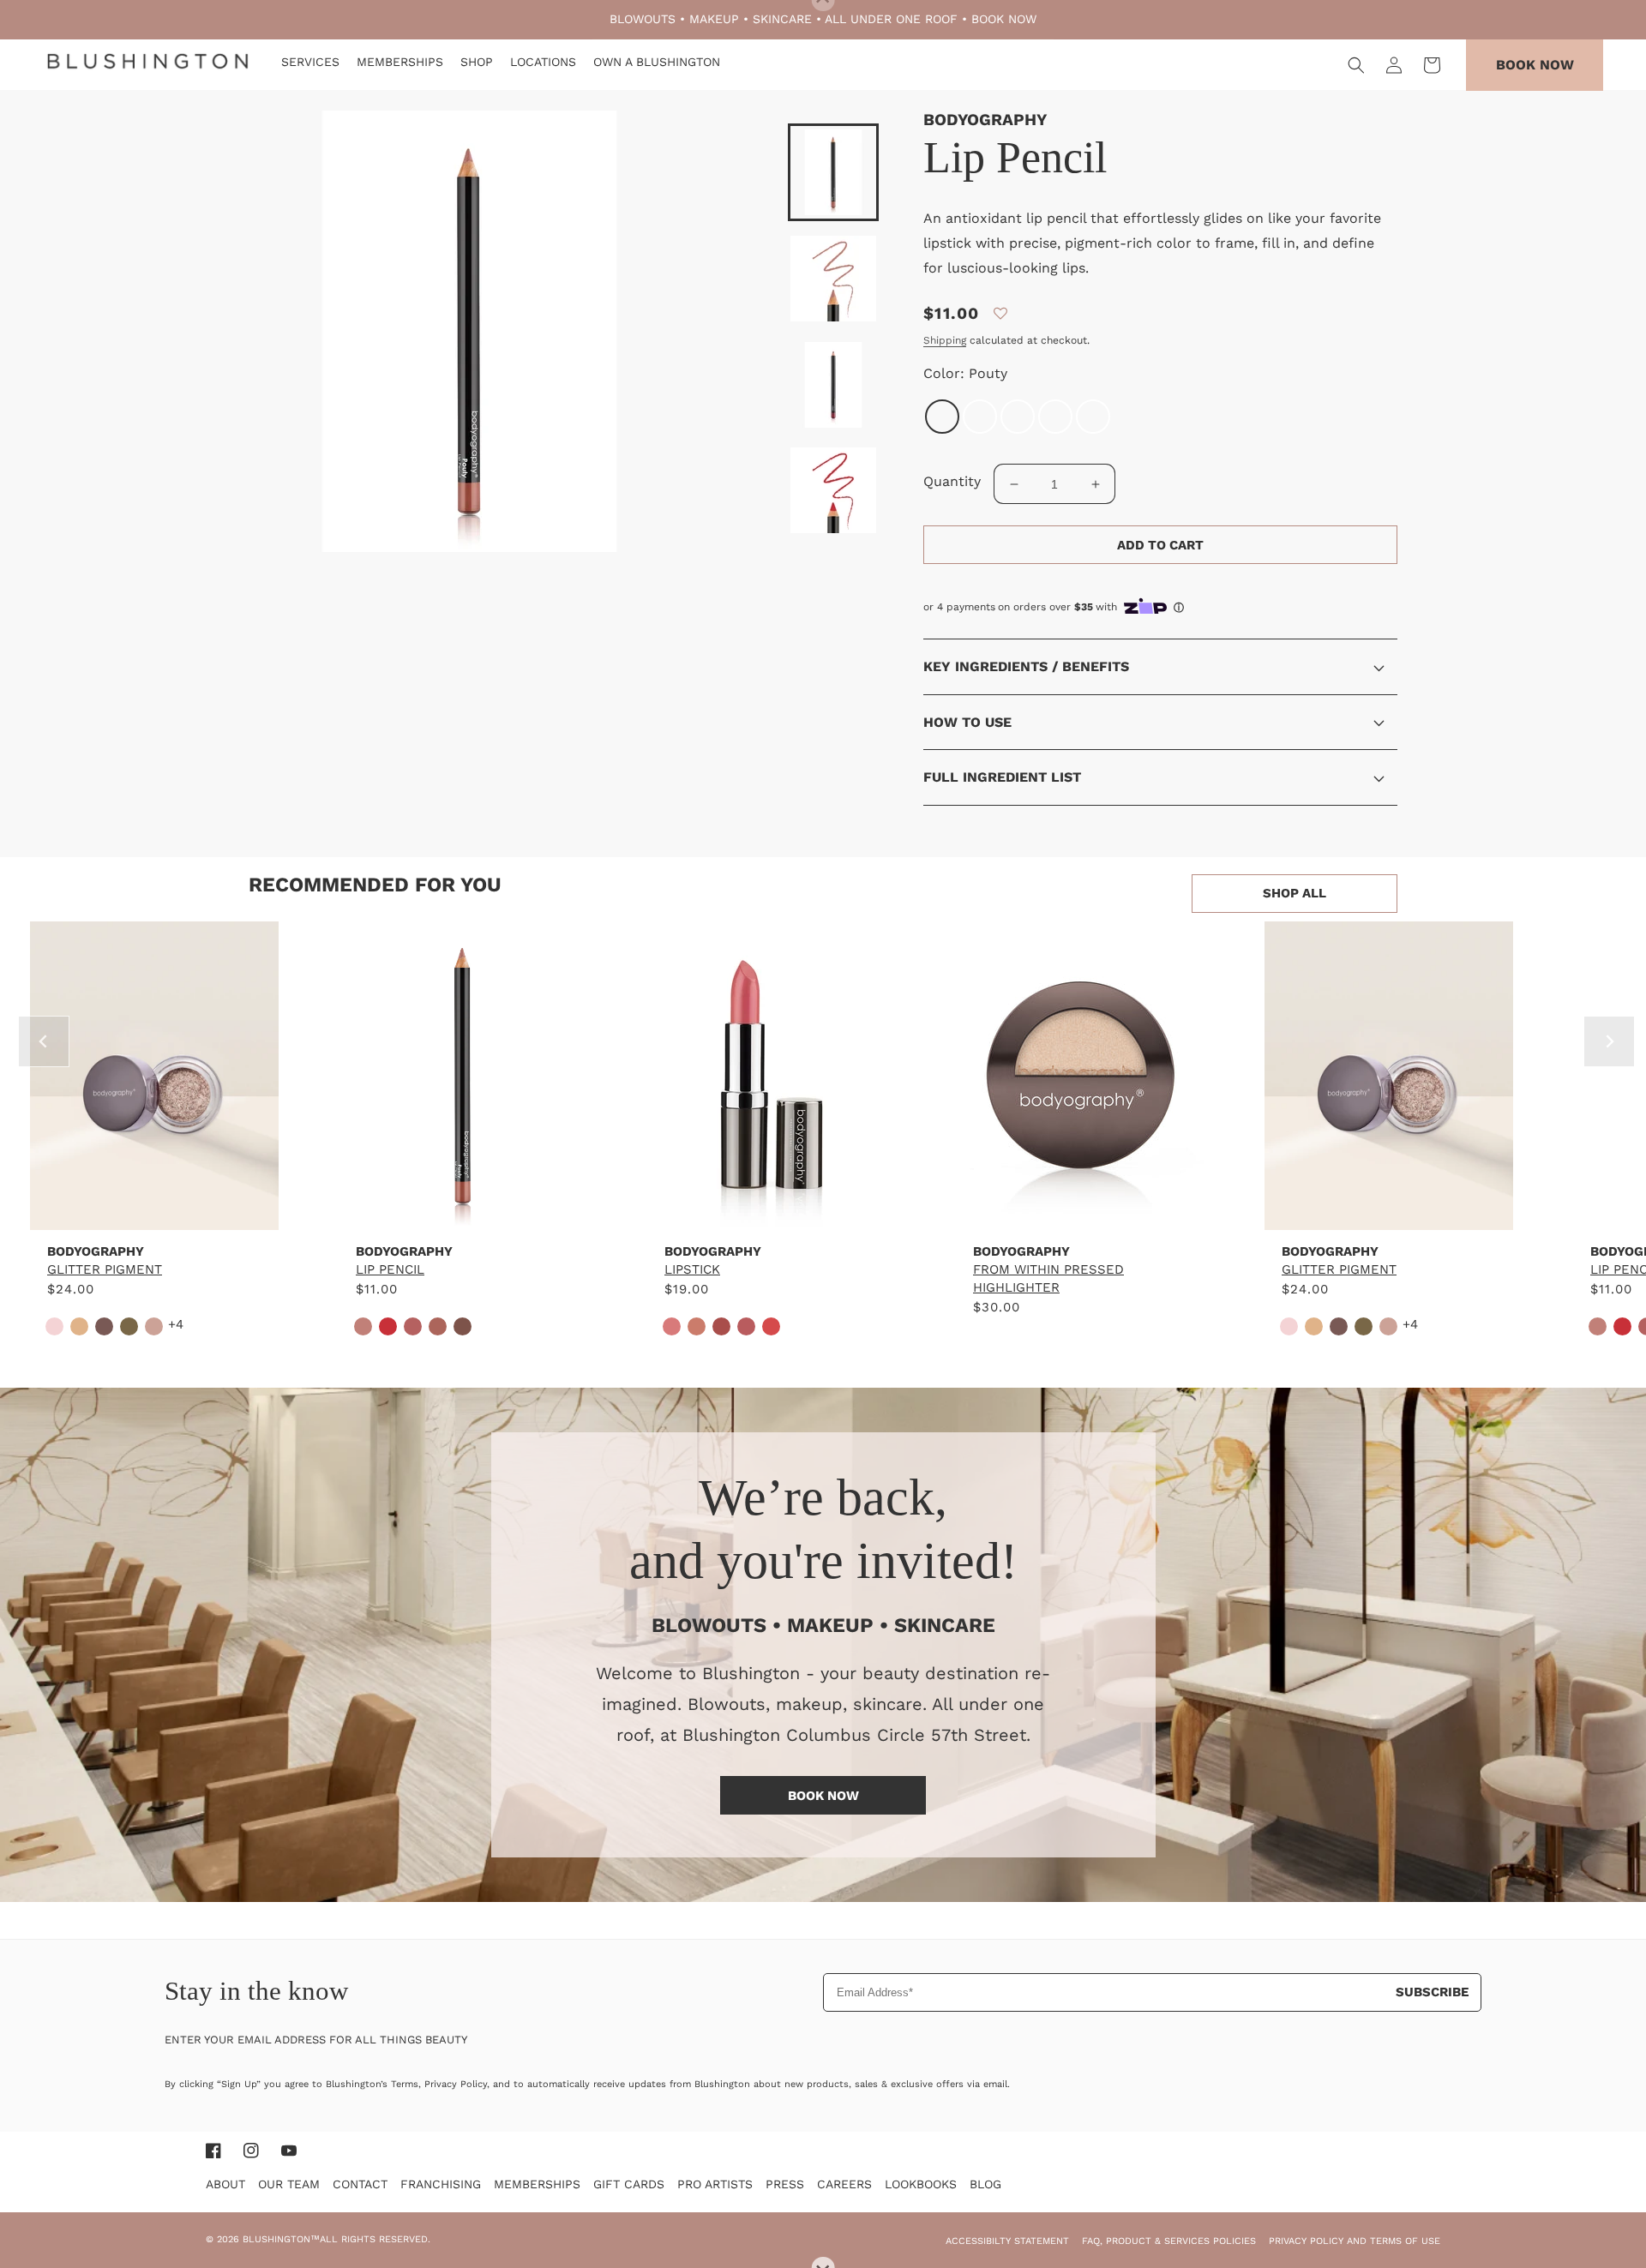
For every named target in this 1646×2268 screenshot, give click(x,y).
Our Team (289, 2184)
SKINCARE (782, 19)
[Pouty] (942, 417)
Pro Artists (715, 2184)
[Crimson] (980, 417)
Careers (844, 2184)
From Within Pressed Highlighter (1048, 1278)
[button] (1356, 65)
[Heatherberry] (1018, 417)
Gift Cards (629, 2184)
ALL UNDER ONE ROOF (891, 19)
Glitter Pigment (105, 1269)
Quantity (952, 481)
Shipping (945, 340)
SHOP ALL (1295, 893)
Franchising (441, 2184)
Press (785, 2184)
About (225, 2184)
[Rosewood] (1093, 417)
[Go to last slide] (44, 1041)
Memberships (537, 2184)
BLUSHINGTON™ (281, 2239)
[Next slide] (1609, 1041)
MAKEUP (714, 19)
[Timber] (1055, 417)
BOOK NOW (1004, 19)
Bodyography (985, 120)
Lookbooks (921, 2184)
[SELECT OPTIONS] (154, 1212)
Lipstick (692, 1269)
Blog (985, 2184)
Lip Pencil (390, 1269)
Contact (360, 2184)
